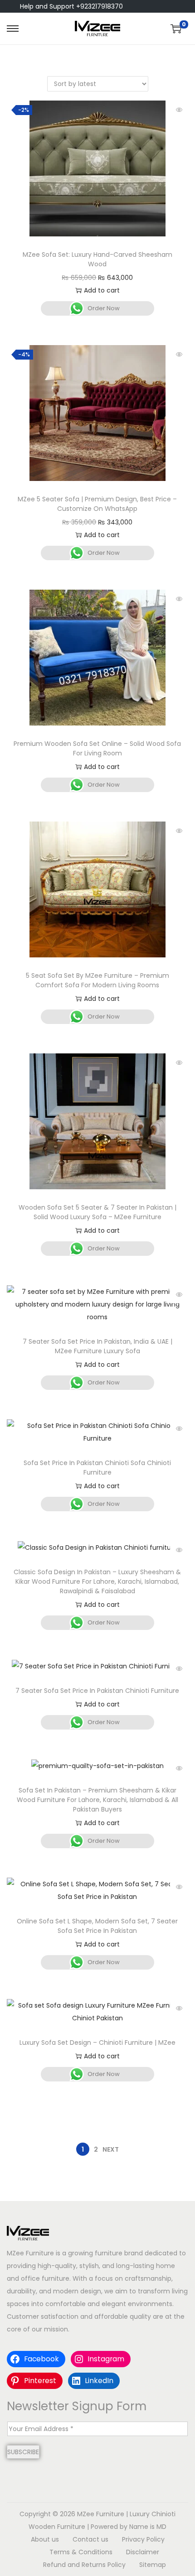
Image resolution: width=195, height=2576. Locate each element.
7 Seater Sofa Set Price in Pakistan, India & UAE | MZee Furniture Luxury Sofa (97, 1346)
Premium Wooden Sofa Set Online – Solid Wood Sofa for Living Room (97, 748)
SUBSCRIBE (23, 2452)
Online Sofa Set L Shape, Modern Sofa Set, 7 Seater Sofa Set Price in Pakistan (97, 1926)
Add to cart (102, 290)
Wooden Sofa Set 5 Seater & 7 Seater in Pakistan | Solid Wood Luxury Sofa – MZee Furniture (97, 1212)
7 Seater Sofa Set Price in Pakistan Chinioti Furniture (97, 1691)
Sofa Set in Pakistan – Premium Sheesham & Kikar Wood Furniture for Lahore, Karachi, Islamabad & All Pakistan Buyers (97, 1800)
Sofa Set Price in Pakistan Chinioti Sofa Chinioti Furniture (97, 1468)
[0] (176, 29)
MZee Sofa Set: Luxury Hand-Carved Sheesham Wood (97, 259)
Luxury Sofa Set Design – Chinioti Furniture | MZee (97, 2043)
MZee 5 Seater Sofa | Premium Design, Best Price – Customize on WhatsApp (97, 504)
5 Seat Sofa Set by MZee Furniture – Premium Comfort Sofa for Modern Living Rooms (97, 980)
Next (111, 2149)
